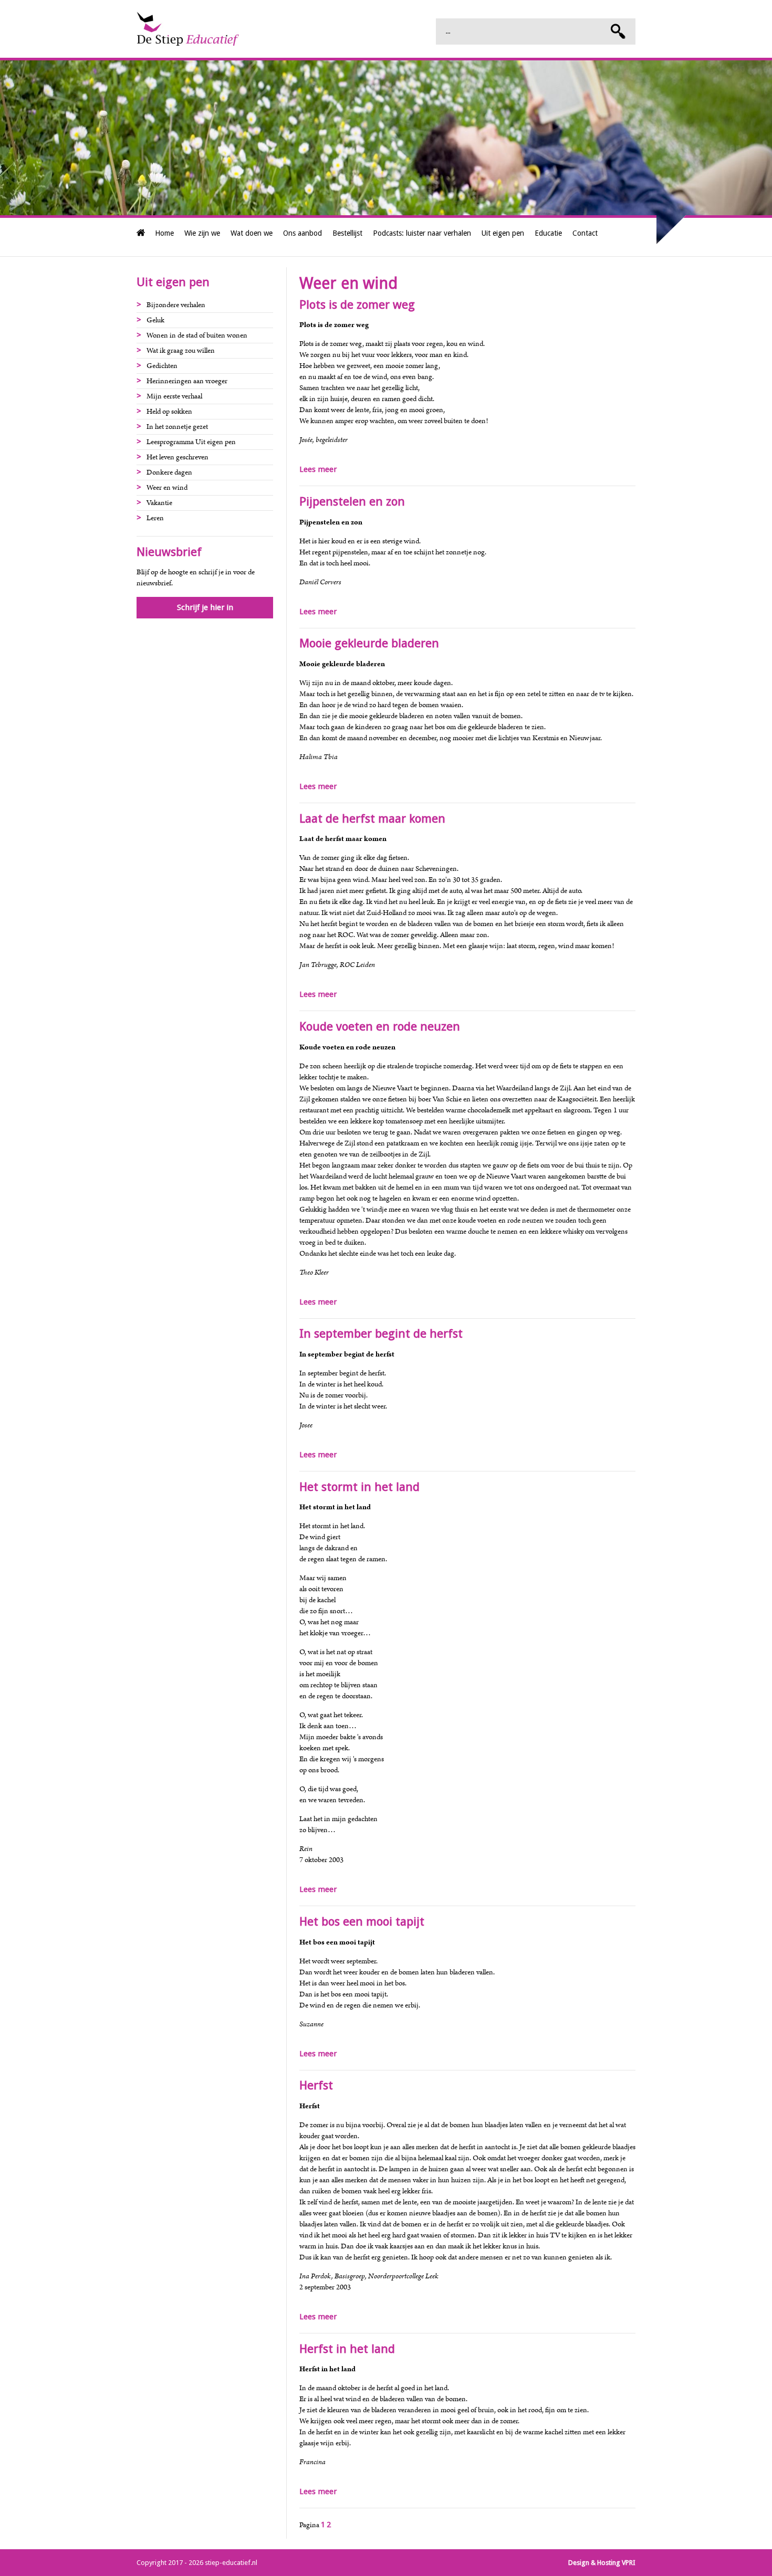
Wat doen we (252, 233)
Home (164, 233)
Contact (585, 233)
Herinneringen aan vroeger (187, 381)
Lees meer (318, 469)
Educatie (548, 233)
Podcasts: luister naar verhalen (422, 233)
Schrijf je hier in (205, 607)
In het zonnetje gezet (177, 427)
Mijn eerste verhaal (174, 396)
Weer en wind (167, 488)
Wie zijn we (202, 233)
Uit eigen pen (503, 233)
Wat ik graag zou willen (181, 351)
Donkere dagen (169, 472)
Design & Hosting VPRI (602, 2563)
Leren (155, 518)
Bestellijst (347, 233)
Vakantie (159, 503)
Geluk (155, 320)
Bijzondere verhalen (176, 305)
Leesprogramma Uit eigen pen (191, 442)
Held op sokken (169, 412)
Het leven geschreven (178, 457)
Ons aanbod (302, 233)
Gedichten (162, 366)
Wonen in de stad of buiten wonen (197, 335)
